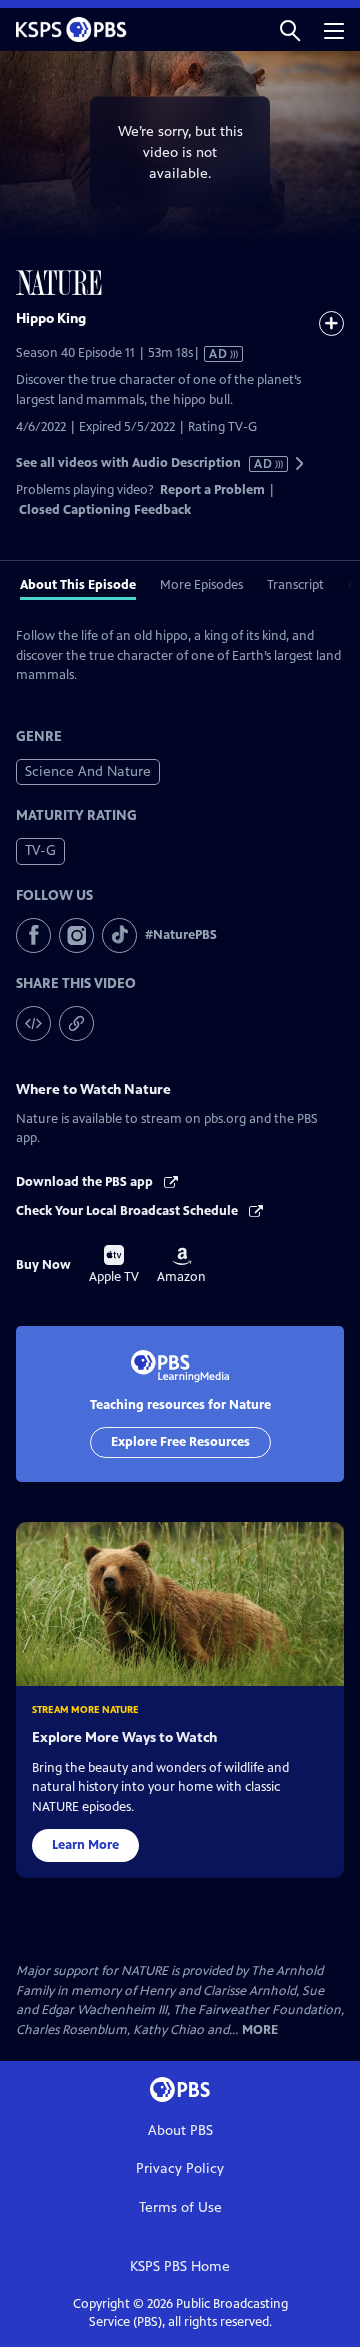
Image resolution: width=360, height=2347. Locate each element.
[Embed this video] (33, 1023)
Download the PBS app (86, 1182)
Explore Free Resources (180, 1442)
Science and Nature (88, 771)
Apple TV (114, 1265)
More (260, 2030)
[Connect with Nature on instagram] (76, 935)
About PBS (180, 2130)
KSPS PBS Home (180, 2266)
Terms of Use (180, 2207)
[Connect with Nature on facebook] (33, 935)
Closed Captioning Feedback (105, 510)
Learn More (85, 1845)
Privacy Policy (180, 2168)
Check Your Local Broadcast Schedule (128, 1211)
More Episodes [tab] (201, 585)
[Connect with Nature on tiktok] (119, 935)
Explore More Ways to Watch (124, 1737)
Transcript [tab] (295, 585)
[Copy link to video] (76, 1023)
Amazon (181, 1266)
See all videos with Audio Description (145, 463)
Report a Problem (212, 490)
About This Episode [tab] (78, 585)
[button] (290, 29)
